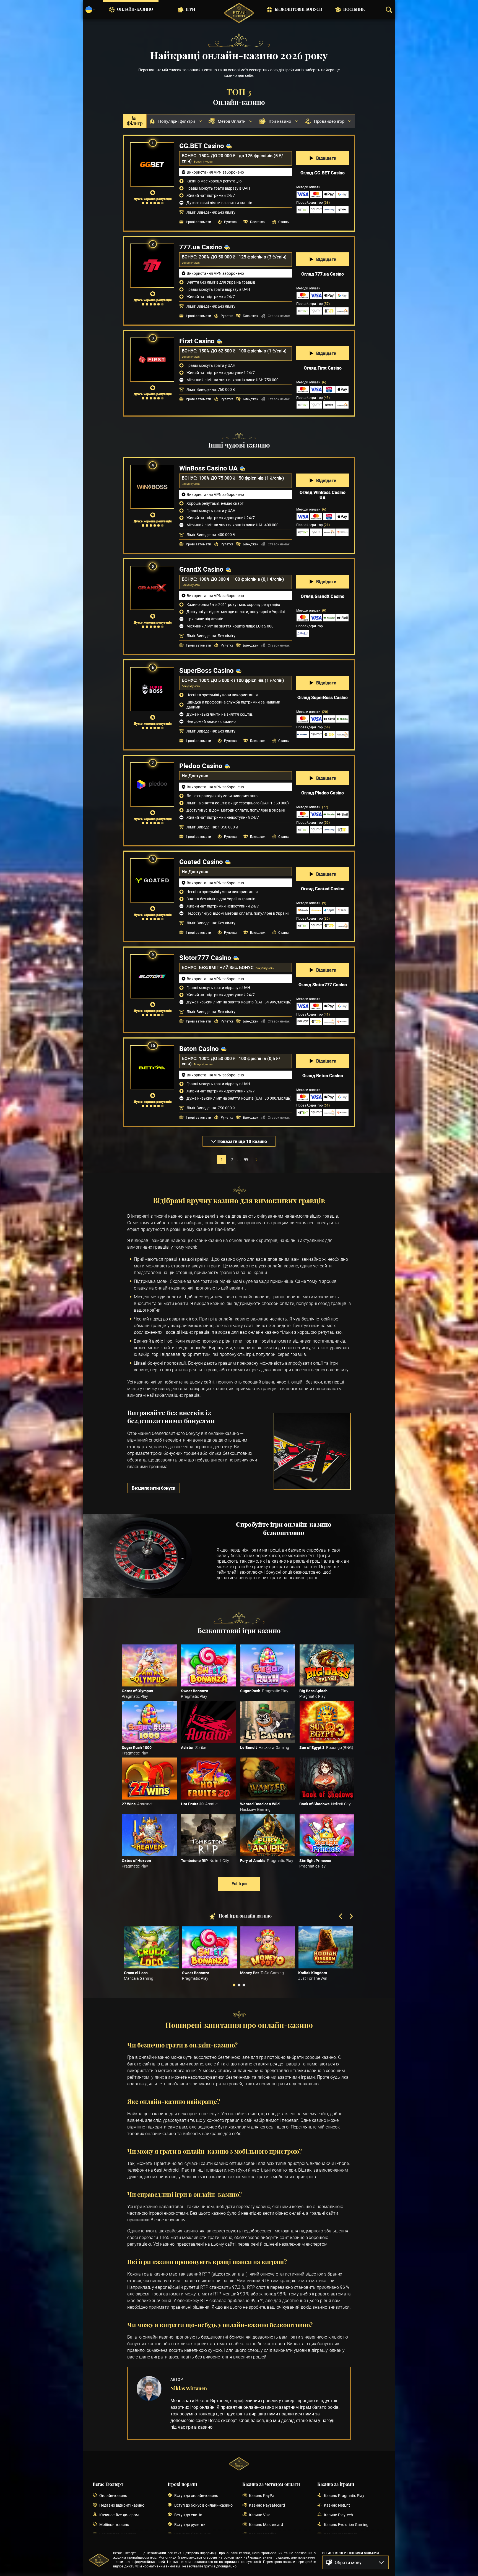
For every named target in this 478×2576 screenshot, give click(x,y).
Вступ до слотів (188, 2515)
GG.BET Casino (202, 146)
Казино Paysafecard (267, 2505)
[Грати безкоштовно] (149, 1665)
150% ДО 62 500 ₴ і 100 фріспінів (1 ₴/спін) (243, 351)
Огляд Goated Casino (323, 889)
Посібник (354, 10)
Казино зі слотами (341, 2534)
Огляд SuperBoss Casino (323, 697)
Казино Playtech (338, 2515)
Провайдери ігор (313, 202)
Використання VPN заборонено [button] (215, 172)
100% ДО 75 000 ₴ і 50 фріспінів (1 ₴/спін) (241, 478)
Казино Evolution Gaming (346, 2524)
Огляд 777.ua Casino (323, 274)
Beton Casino (199, 1048)
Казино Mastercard (266, 2524)
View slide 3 (244, 1985)
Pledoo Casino (201, 766)
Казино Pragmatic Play (344, 2495)
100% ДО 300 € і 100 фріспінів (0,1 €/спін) (241, 579)
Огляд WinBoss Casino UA (323, 495)
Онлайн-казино (135, 10)
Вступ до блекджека (193, 2534)
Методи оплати (311, 382)
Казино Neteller (263, 2534)
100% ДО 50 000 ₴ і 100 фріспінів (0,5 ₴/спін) (231, 1061)
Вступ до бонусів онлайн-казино (203, 2505)
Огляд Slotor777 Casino (323, 985)
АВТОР (177, 2379)
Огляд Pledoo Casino (323, 793)
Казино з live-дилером (119, 2515)
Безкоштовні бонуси (298, 10)
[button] (355, 2562)
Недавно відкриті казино (122, 2505)
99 (246, 1160)
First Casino (197, 341)
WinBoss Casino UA (208, 468)
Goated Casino (201, 862)
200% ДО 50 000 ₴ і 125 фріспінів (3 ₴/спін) (243, 257)
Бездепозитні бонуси (154, 1488)
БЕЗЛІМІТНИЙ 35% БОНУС (227, 967)
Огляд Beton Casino (323, 1076)
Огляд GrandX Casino (323, 596)
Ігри (190, 10)
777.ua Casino (201, 247)
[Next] (351, 1917)
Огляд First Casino (323, 368)
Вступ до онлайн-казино (196, 2495)
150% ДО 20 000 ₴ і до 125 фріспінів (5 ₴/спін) (232, 158)
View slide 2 (239, 1985)
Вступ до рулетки (190, 2524)
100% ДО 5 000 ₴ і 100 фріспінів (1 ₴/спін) (241, 680)
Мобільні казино (114, 2524)
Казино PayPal (262, 2495)
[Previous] (341, 1917)
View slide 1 (234, 1985)
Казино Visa (260, 2515)
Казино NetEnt (337, 2505)
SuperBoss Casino (206, 670)
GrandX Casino (201, 569)
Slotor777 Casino (205, 958)
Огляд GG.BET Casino (323, 173)
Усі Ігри (239, 1884)
